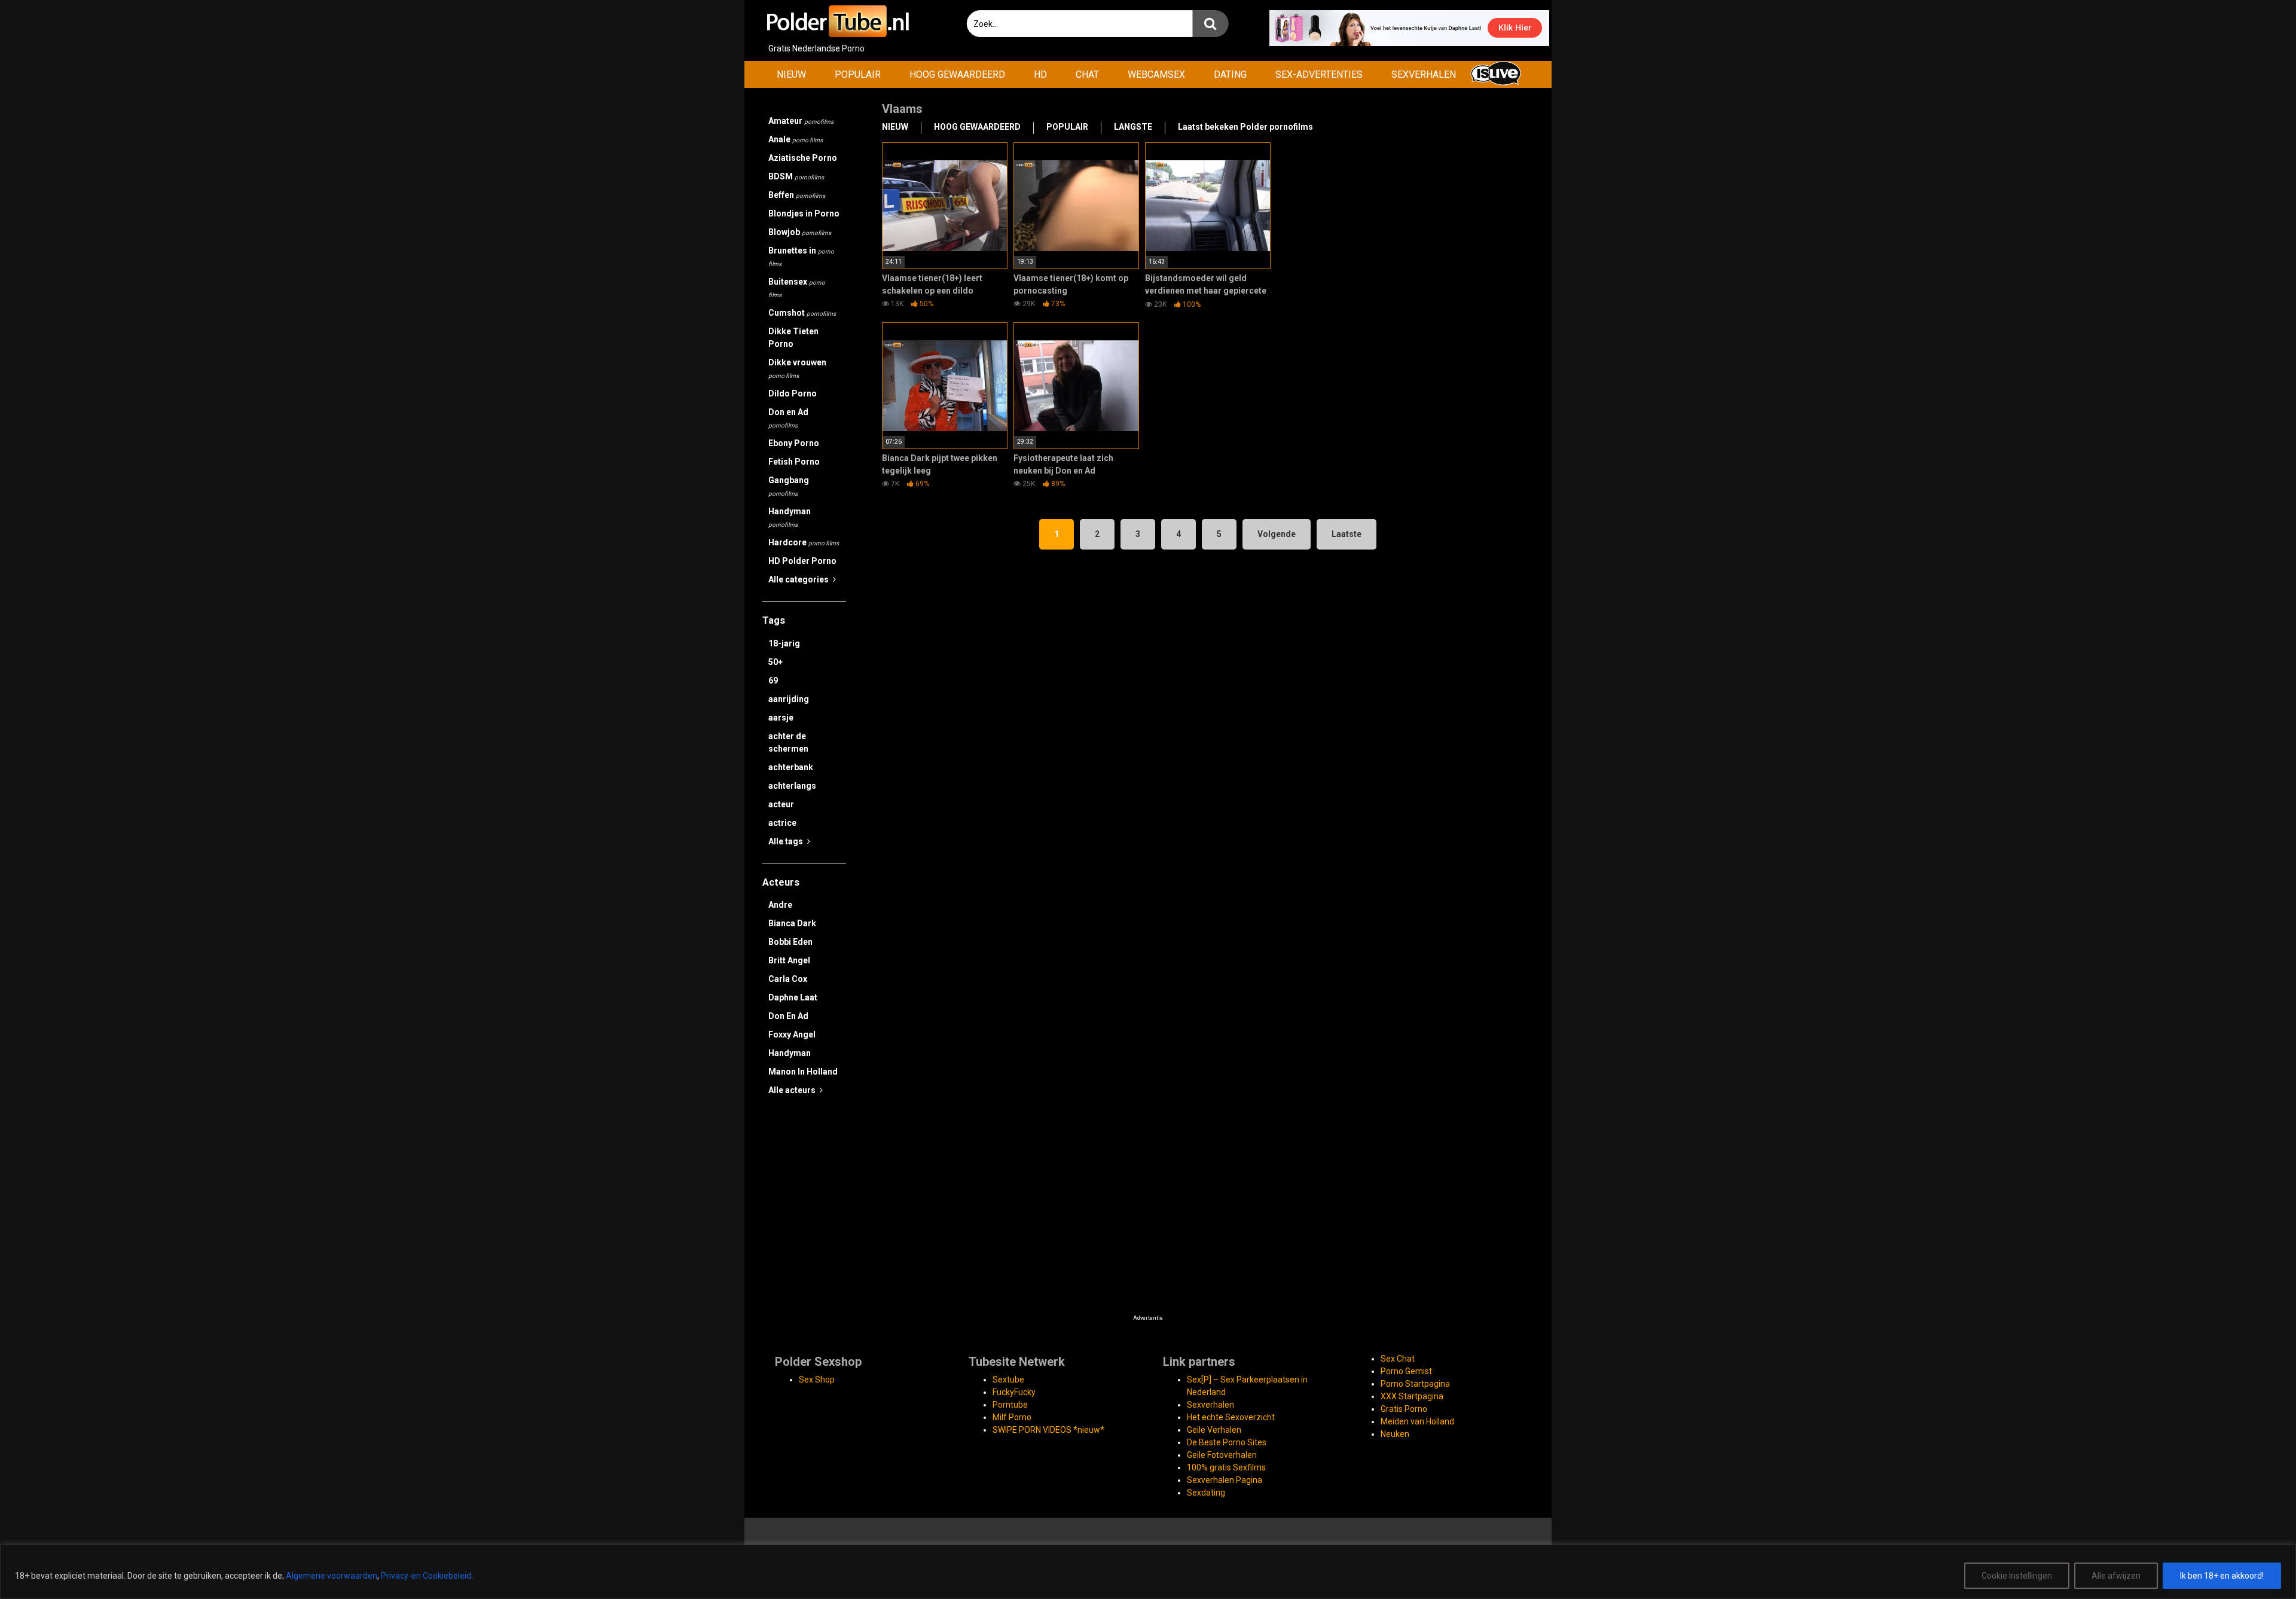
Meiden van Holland (1417, 1421)
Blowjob (800, 232)
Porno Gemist (1406, 1371)
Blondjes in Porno (804, 213)
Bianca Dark (792, 923)
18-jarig (784, 643)
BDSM (796, 176)
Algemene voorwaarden (332, 1576)
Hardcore (804, 542)
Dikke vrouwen (797, 368)
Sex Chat (1398, 1359)
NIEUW (791, 74)
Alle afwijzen (2116, 1576)
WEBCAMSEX (1156, 74)
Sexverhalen (1210, 1405)
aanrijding (789, 699)
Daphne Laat (793, 997)
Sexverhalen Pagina (1225, 1480)
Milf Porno (1012, 1417)
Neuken (1395, 1434)
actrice (782, 823)
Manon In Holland (803, 1072)
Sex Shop (817, 1380)
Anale (796, 139)
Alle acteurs (793, 1090)
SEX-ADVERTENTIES (1319, 74)
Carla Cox (788, 979)
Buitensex (797, 288)
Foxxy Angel (792, 1035)
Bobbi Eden (790, 942)
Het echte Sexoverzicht (1231, 1417)
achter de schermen (788, 742)
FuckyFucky (1014, 1392)
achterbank (791, 767)
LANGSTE (1133, 127)
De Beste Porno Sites (1227, 1442)
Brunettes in (801, 257)
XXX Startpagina (1412, 1396)
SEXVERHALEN (1424, 74)
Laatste (1347, 534)
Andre (780, 905)
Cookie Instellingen (2017, 1576)
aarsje (781, 718)
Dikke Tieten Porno (793, 338)
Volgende (1277, 534)
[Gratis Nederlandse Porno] (837, 21)
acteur (781, 804)
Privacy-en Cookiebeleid (426, 1576)
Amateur (801, 121)
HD (1040, 74)
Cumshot (802, 313)
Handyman (790, 517)
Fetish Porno (794, 462)
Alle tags (787, 841)
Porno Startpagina (1415, 1384)
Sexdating (1206, 1493)
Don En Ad (788, 1016)
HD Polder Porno (802, 561)
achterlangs (792, 786)
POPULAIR (858, 74)
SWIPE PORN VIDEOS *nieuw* (1048, 1430)
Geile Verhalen (1214, 1430)
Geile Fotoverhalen (1222, 1455)
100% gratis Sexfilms (1226, 1467)
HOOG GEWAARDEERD (957, 74)
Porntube (1010, 1405)
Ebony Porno (794, 443)
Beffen (797, 195)
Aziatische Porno (803, 158)
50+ (775, 662)
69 (773, 681)
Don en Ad (788, 418)
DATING (1230, 74)
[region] (1148, 1572)
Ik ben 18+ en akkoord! (2222, 1576)
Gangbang (789, 486)
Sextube (1008, 1380)
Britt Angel (789, 960)
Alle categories (799, 579)
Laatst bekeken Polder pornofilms (1245, 127)
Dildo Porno (793, 393)
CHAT (1087, 74)
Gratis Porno (1404, 1409)
